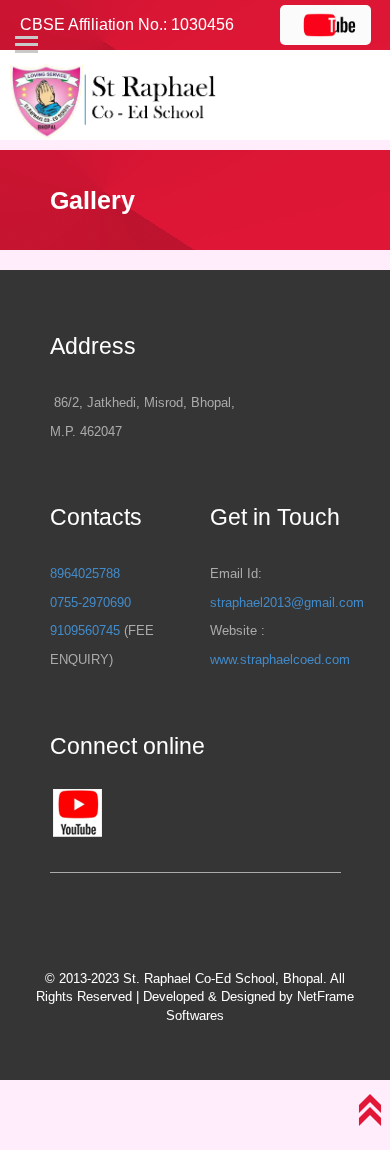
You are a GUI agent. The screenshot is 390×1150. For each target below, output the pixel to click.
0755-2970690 (90, 602)
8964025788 (85, 573)
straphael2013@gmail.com (287, 602)
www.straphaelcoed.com (280, 659)
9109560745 (85, 630)
